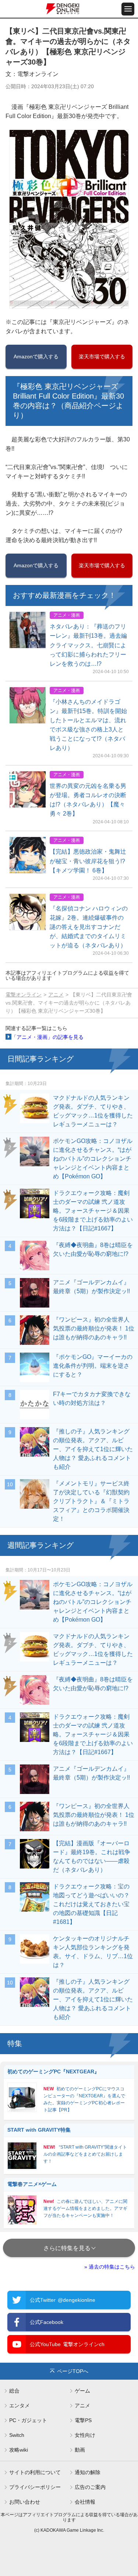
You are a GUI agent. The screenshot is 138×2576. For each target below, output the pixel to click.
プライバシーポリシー (35, 2487)
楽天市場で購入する (102, 357)
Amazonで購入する (36, 357)
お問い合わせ (25, 2502)
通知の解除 (88, 2472)
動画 (80, 2450)
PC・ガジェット (28, 2420)
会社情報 (85, 2502)
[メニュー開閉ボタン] (128, 9)
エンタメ (20, 2405)
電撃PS (83, 2420)
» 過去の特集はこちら (110, 2267)
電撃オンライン (24, 995)
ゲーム (82, 2391)
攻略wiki (19, 2450)
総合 (14, 2391)
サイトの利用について (35, 2472)
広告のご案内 (90, 2487)
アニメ (56, 995)
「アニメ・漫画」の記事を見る (47, 1037)
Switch (17, 2435)
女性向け (85, 2435)
